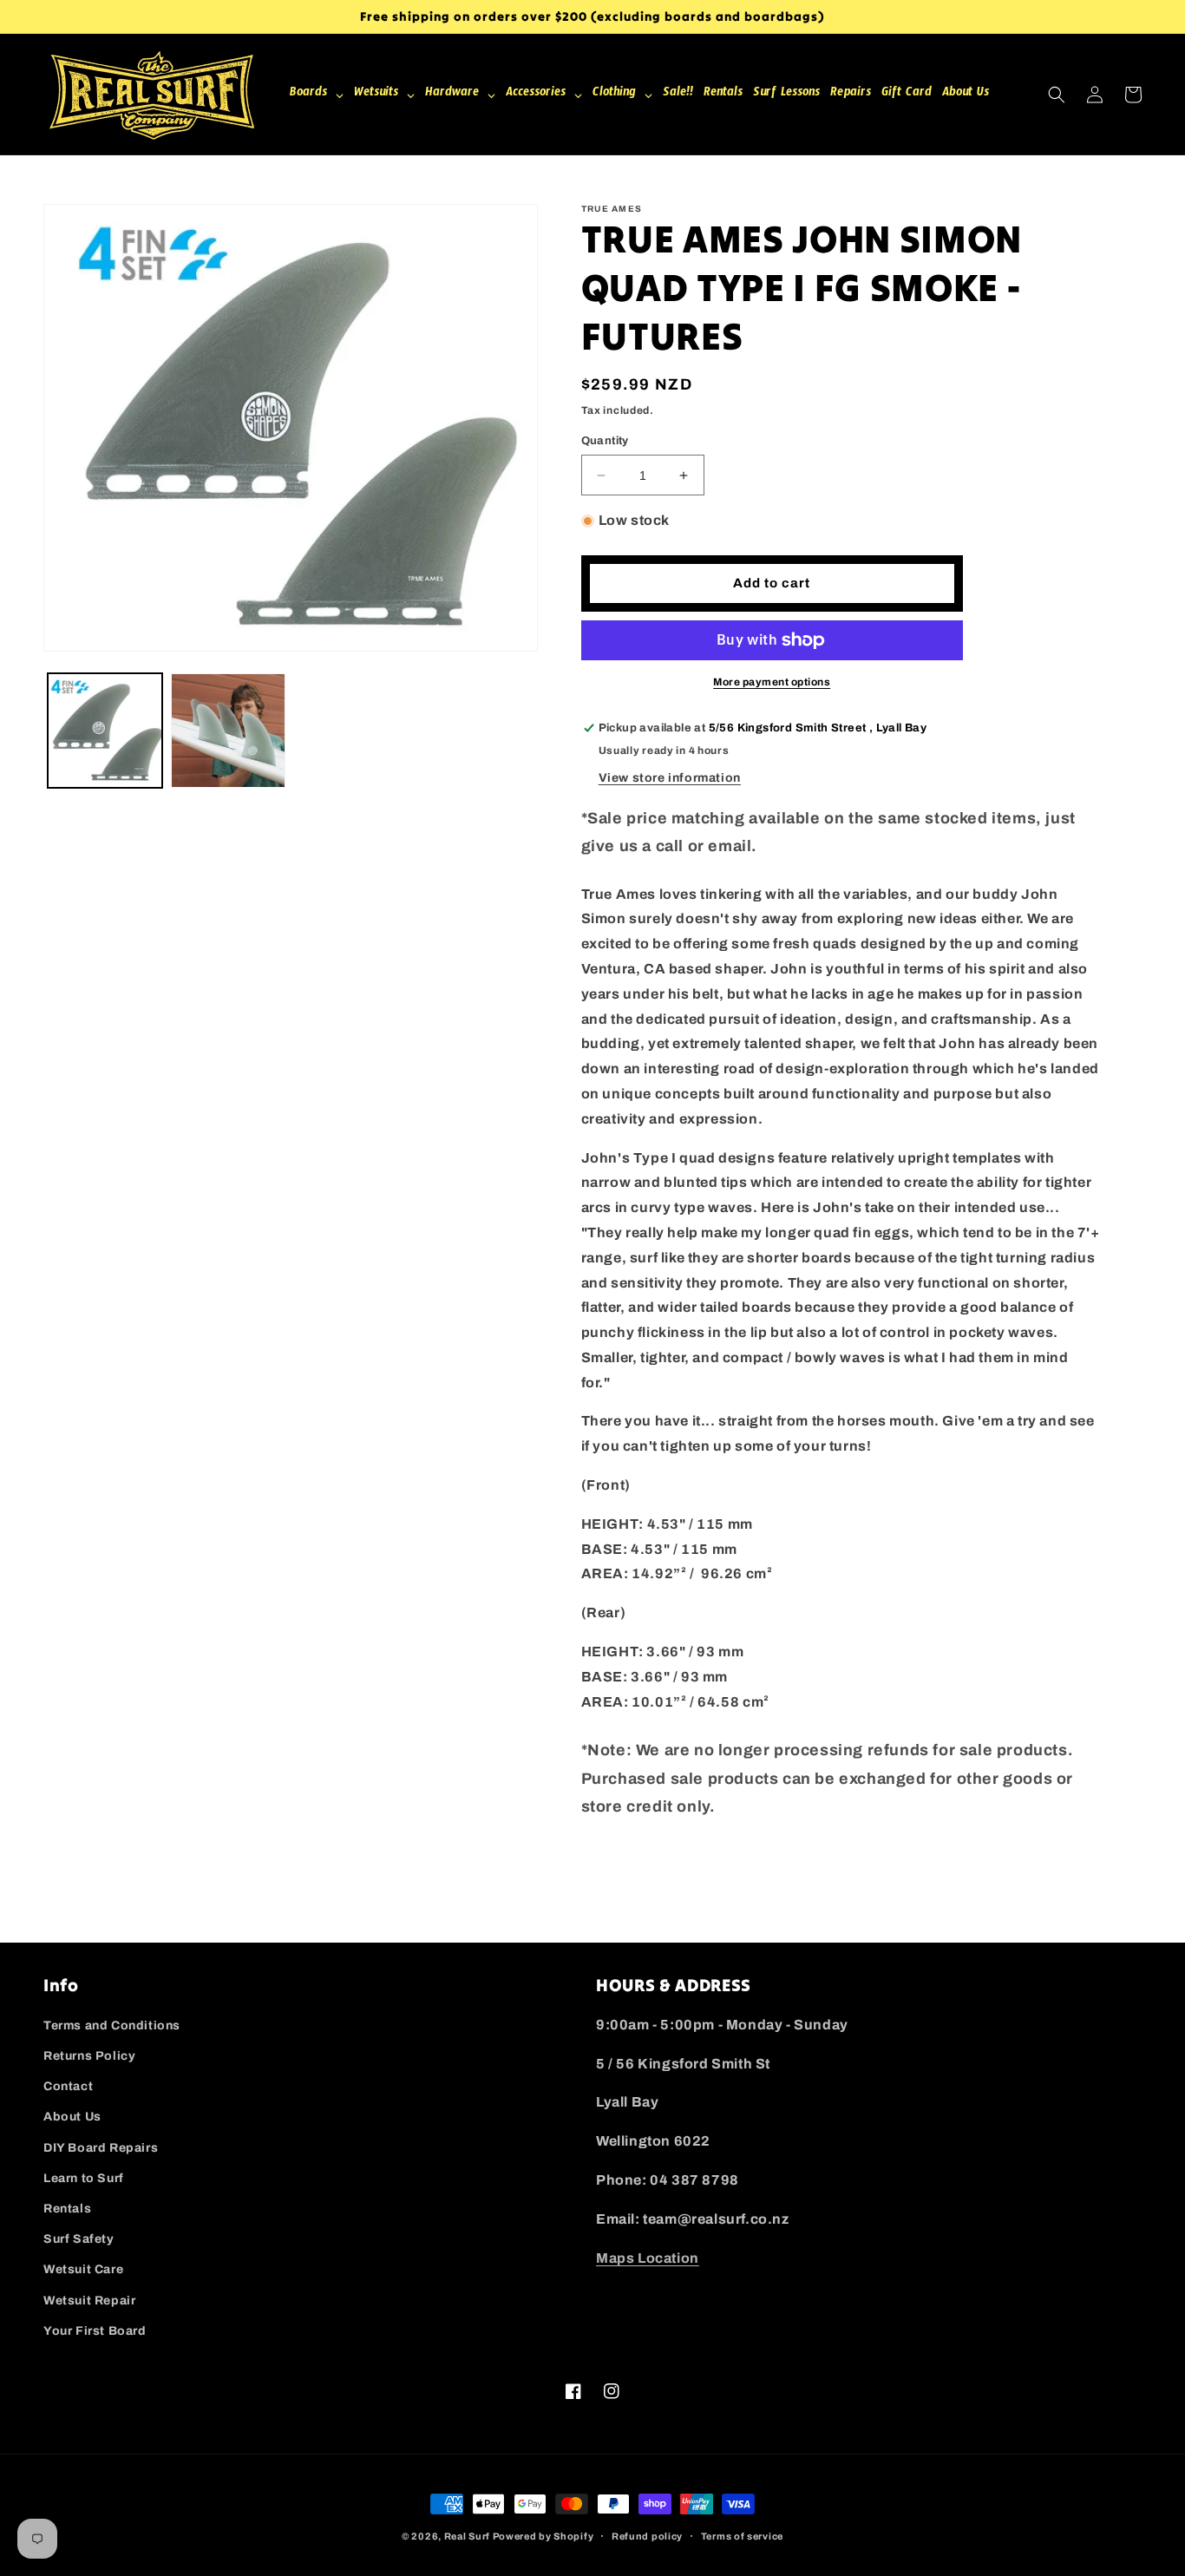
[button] (1057, 95)
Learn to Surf (84, 2178)
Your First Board (95, 2331)
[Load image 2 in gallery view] (228, 731)
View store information (670, 778)
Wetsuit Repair (89, 2301)
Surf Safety (79, 2239)
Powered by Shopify (543, 2536)
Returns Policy (89, 2056)
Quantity (605, 441)
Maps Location (648, 2258)
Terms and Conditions (112, 2025)
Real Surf (467, 2536)
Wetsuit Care (83, 2269)
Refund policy (647, 2536)
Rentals (67, 2209)
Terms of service (742, 2536)
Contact (68, 2086)
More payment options (772, 682)
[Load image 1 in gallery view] (105, 731)
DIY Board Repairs (101, 2148)
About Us (72, 2117)
